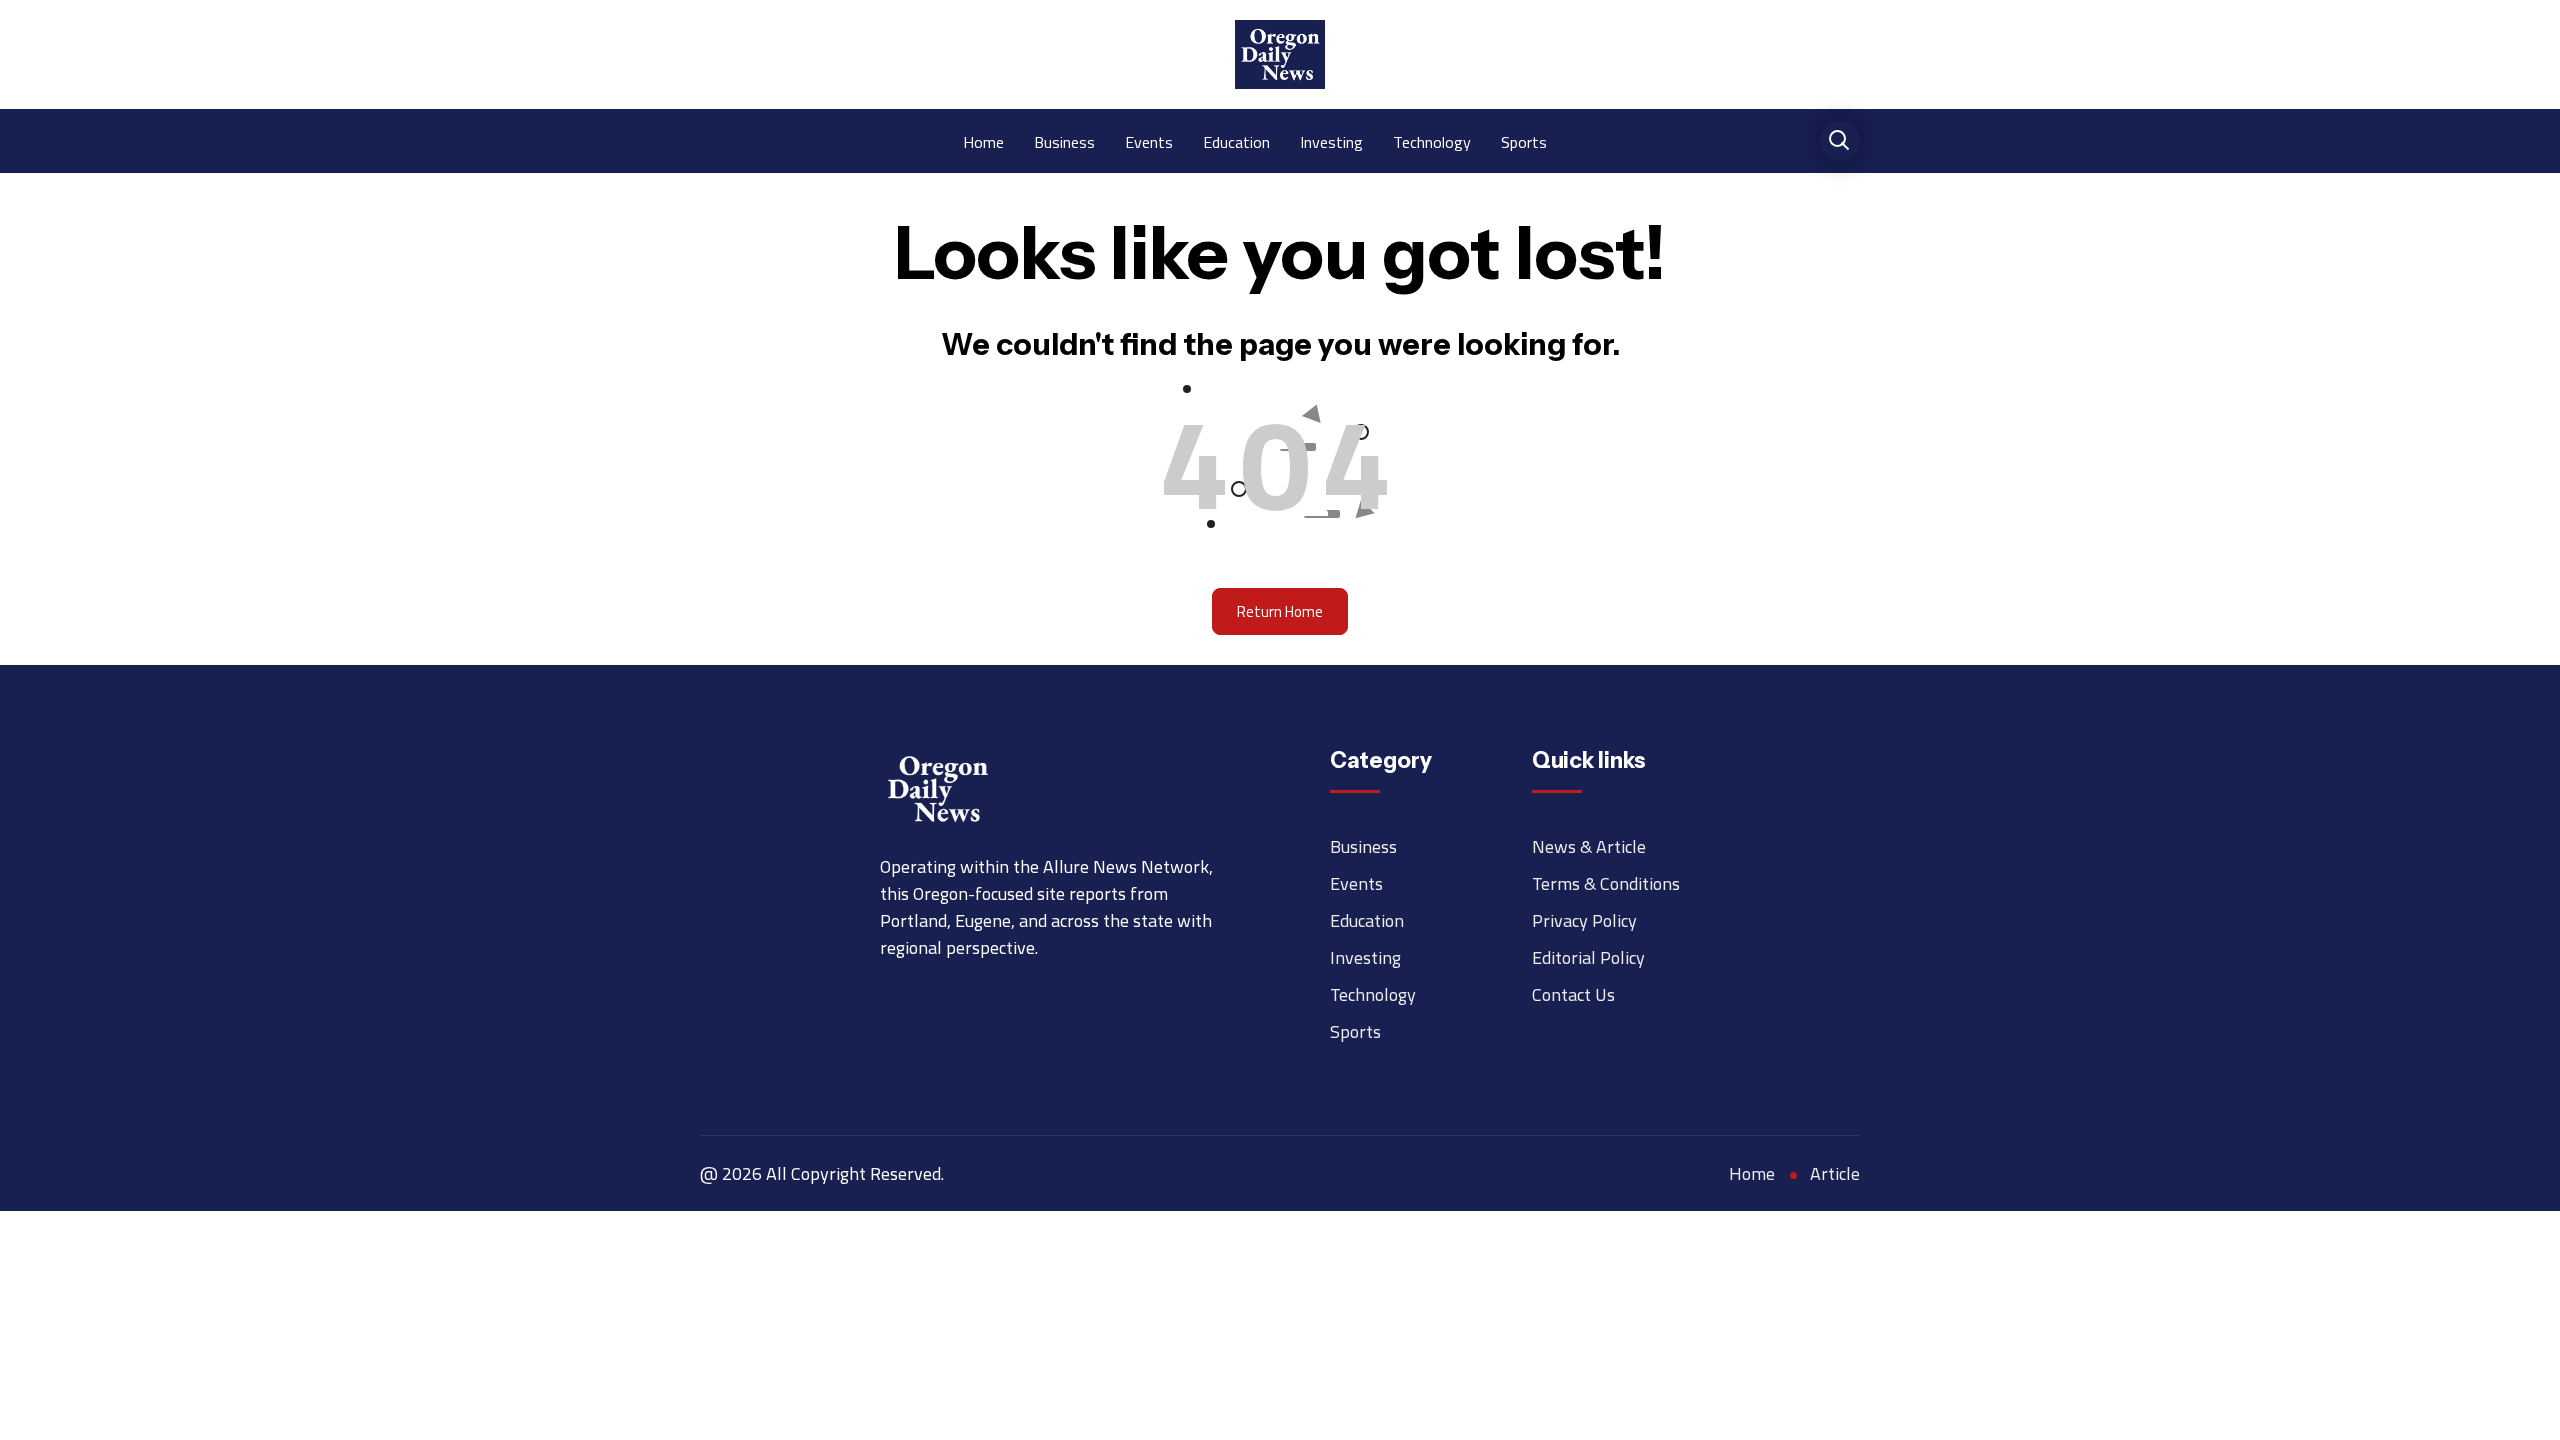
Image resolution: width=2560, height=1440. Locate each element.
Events (1149, 141)
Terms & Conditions (1606, 883)
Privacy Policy (1584, 920)
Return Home (1280, 611)
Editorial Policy (1588, 957)
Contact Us (1573, 994)
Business (1064, 141)
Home (983, 141)
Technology (1432, 141)
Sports (1524, 141)
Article (1835, 1173)
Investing (1331, 141)
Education (1236, 141)
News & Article (1589, 846)
